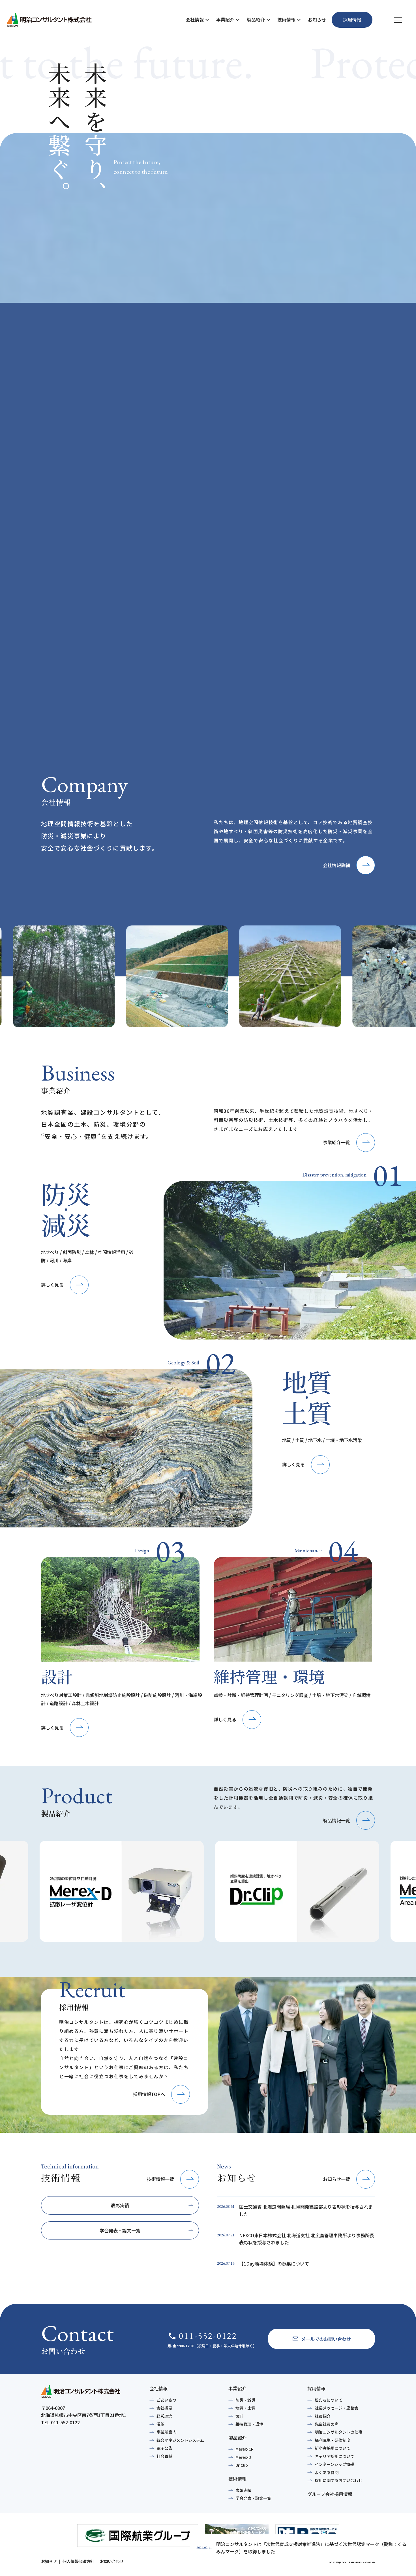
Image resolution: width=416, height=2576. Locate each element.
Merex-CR (245, 2449)
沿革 (160, 2424)
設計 (239, 2416)
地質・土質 (245, 2408)
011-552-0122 (202, 2336)
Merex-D (243, 2457)
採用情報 (316, 2388)
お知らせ (317, 20)
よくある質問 (327, 2472)
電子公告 (164, 2448)
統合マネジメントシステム (180, 2440)
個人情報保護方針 (78, 2561)
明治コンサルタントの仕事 (338, 2432)
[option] (84, 976)
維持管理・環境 (249, 2424)
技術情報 (286, 20)
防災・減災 (245, 2400)
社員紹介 (323, 2416)
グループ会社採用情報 (330, 2494)
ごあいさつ (166, 2400)
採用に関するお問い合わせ (338, 2480)
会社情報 (195, 20)
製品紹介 (256, 20)
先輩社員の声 (327, 2424)
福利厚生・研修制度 (333, 2440)
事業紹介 (225, 20)
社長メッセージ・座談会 (336, 2408)
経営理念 (164, 2416)
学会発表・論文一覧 (253, 2498)
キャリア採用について (334, 2456)
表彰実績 (243, 2490)
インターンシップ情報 (334, 2464)
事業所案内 (166, 2432)
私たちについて (329, 2400)
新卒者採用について (333, 2448)
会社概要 (164, 2408)
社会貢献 (164, 2456)
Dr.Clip (242, 2465)
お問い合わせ (112, 2561)
